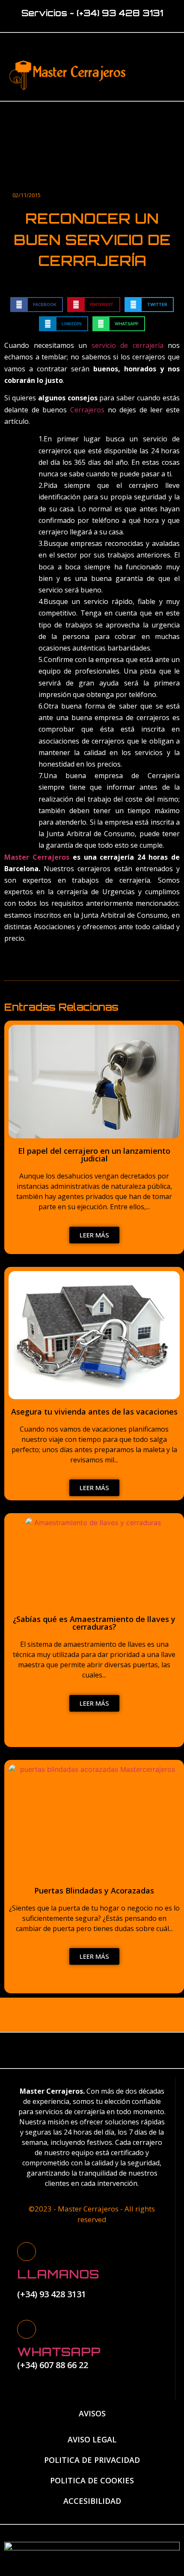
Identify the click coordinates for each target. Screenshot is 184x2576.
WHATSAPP (59, 2352)
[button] (151, 73)
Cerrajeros (89, 410)
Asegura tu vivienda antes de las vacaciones (94, 1412)
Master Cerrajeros (37, 857)
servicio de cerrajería (128, 345)
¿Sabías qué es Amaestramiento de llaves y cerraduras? (94, 1623)
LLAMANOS (58, 2274)
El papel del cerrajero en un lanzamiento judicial (94, 1155)
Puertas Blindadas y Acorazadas (94, 1890)
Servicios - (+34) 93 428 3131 (92, 13)
